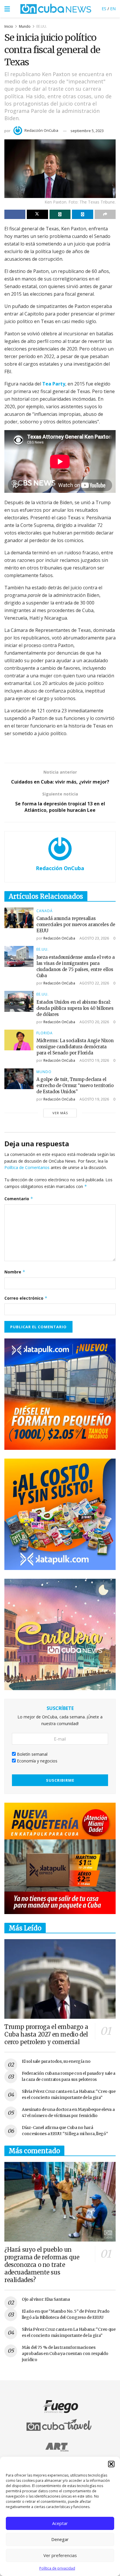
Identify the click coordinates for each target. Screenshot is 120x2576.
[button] (111, 2464)
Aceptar (60, 2523)
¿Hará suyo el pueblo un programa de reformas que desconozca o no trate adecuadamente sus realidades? (42, 2265)
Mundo (25, 26)
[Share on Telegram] (82, 214)
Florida (45, 1033)
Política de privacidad (57, 2568)
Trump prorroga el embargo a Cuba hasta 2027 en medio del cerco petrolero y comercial (46, 2034)
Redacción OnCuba (41, 130)
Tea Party (54, 384)
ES (104, 9)
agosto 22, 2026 (94, 983)
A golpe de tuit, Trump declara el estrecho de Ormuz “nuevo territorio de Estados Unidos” (75, 1085)
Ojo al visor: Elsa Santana (46, 2299)
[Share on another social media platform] (105, 214)
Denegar (60, 2539)
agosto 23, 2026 (94, 938)
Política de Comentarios (27, 1167)
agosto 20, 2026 (94, 1022)
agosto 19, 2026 (94, 1060)
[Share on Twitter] (37, 214)
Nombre (15, 1272)
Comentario (19, 1199)
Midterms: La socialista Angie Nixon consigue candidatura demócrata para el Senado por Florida (75, 1047)
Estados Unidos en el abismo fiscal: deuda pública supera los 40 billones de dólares (75, 1008)
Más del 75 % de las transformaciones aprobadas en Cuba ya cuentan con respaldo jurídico (65, 2354)
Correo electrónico (26, 1298)
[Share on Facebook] (15, 214)
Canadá (45, 911)
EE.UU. (42, 26)
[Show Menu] (7, 9)
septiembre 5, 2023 (87, 131)
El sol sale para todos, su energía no (56, 2061)
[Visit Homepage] (56, 9)
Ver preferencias (60, 2555)
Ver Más (60, 1113)
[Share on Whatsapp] (60, 214)
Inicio (9, 26)
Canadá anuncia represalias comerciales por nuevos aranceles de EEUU (76, 925)
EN (113, 9)
